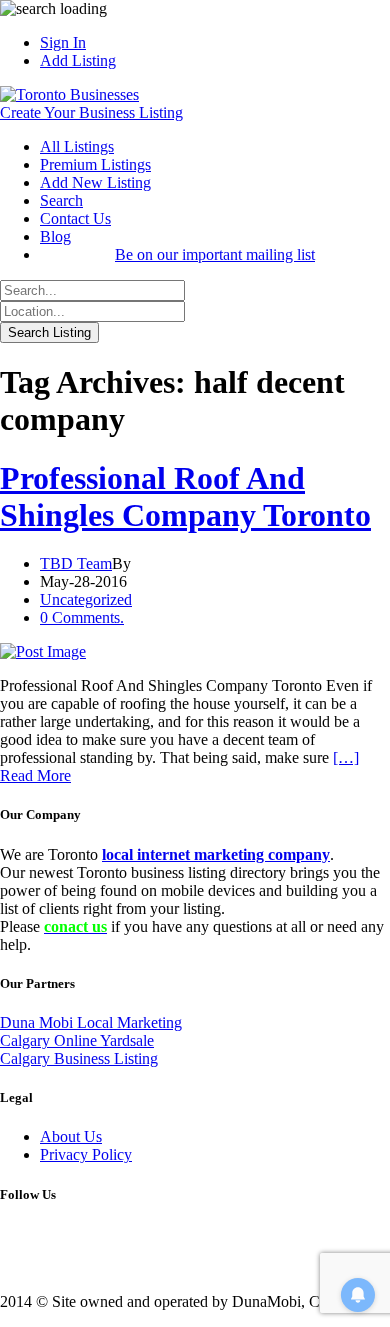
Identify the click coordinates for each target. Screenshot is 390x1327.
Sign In (63, 42)
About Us (71, 1136)
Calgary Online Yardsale (77, 1040)
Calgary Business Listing (79, 1058)
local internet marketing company (216, 854)
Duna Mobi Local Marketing (91, 1022)
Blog (55, 236)
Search (61, 200)
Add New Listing (95, 182)
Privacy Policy (86, 1154)
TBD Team (76, 563)
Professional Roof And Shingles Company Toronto (185, 496)
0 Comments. (82, 617)
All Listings (77, 146)
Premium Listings (95, 164)
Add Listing (78, 60)
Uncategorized (86, 599)
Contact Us (75, 218)
